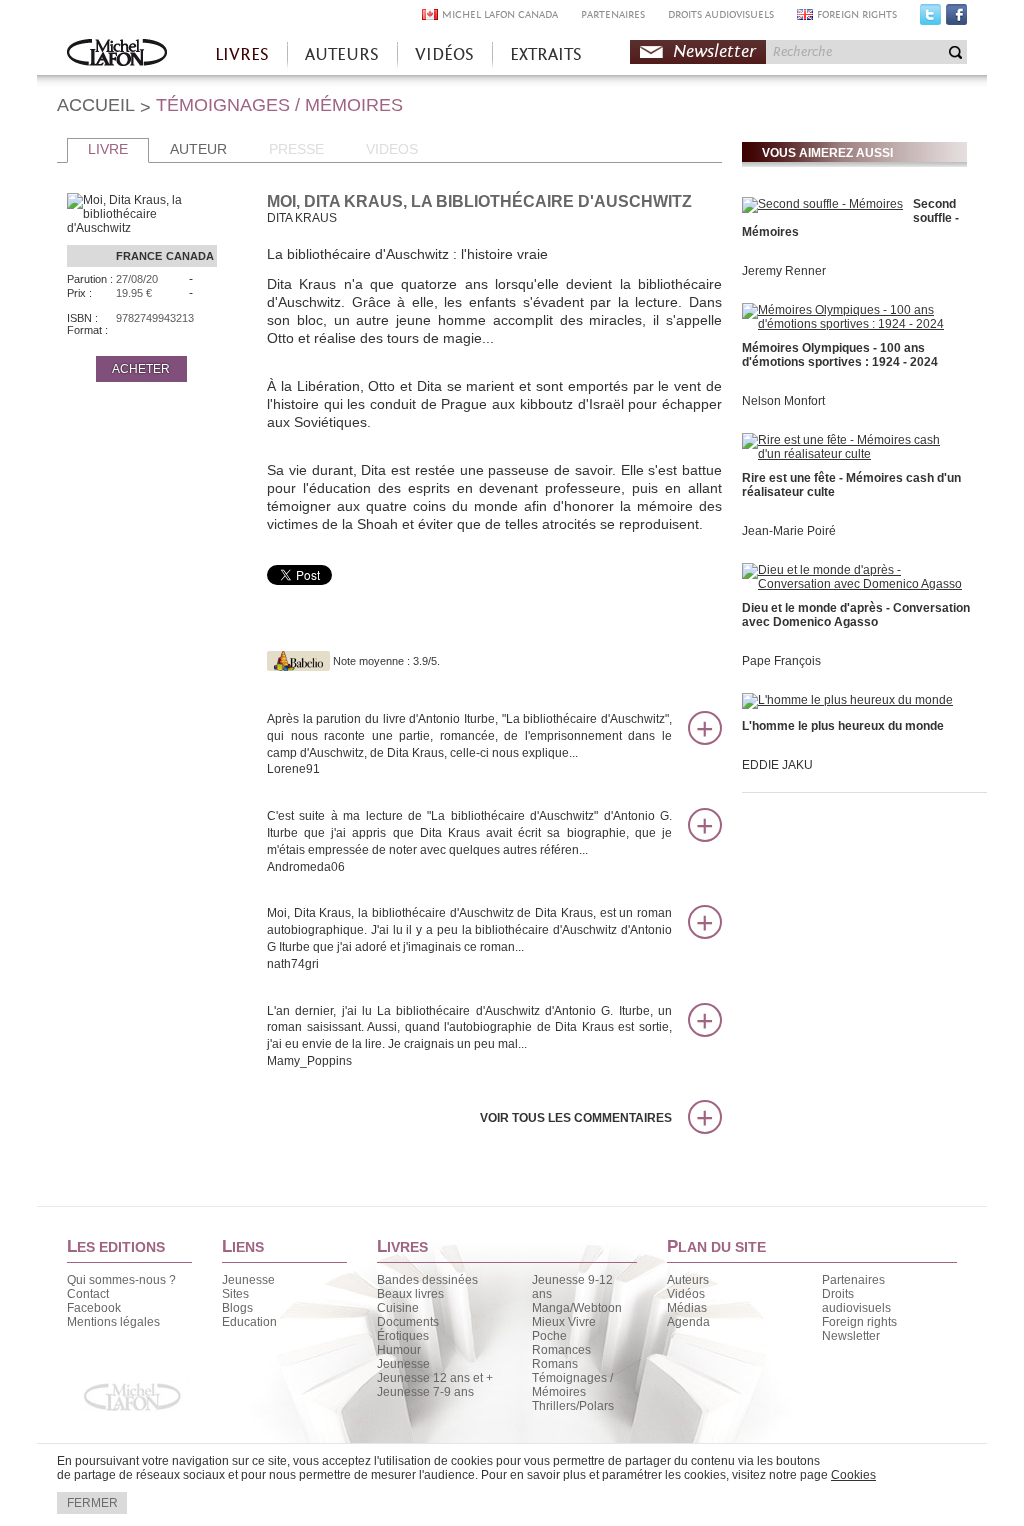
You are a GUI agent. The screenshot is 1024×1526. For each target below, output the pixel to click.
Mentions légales (113, 1322)
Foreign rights (859, 1322)
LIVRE (108, 149)
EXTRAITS (546, 54)
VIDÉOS (444, 54)
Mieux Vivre (564, 1322)
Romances (561, 1350)
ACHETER (141, 369)
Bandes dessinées (427, 1280)
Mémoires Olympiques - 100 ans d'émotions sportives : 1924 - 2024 (840, 355)
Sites (235, 1294)
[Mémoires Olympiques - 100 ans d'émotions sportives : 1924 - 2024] (852, 324)
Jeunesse (248, 1280)
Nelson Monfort (783, 401)
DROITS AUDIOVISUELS (721, 14)
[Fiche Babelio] (298, 661)
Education (249, 1322)
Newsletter (714, 51)
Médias (687, 1308)
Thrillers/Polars (573, 1406)
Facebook (956, 19)
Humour (399, 1350)
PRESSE (296, 149)
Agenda (688, 1322)
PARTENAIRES (613, 14)
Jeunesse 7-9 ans (425, 1392)
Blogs (237, 1308)
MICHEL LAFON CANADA (500, 14)
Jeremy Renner (784, 271)
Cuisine (398, 1308)
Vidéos (686, 1294)
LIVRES (242, 54)
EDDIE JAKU (777, 765)
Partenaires (853, 1280)
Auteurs (688, 1280)
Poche (549, 1336)
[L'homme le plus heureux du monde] (847, 700)
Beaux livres (410, 1294)
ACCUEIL (96, 105)
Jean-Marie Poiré (789, 531)
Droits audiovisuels (856, 1301)
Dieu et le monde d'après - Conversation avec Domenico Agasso (856, 615)
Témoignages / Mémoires (572, 1385)
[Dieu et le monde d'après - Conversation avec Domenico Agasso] (852, 584)
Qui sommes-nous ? (121, 1280)
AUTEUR (198, 149)
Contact (88, 1294)
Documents (408, 1322)
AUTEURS (342, 54)
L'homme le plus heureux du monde (843, 726)
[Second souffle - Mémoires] (822, 204)
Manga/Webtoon (577, 1308)
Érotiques (403, 1336)
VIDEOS (392, 149)
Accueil (117, 54)
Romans (555, 1364)
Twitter (930, 19)
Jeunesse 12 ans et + (435, 1378)
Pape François (781, 661)
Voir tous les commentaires (576, 1118)
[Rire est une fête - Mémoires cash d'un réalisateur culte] (852, 454)
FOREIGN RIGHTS (857, 14)
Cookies (853, 1475)
